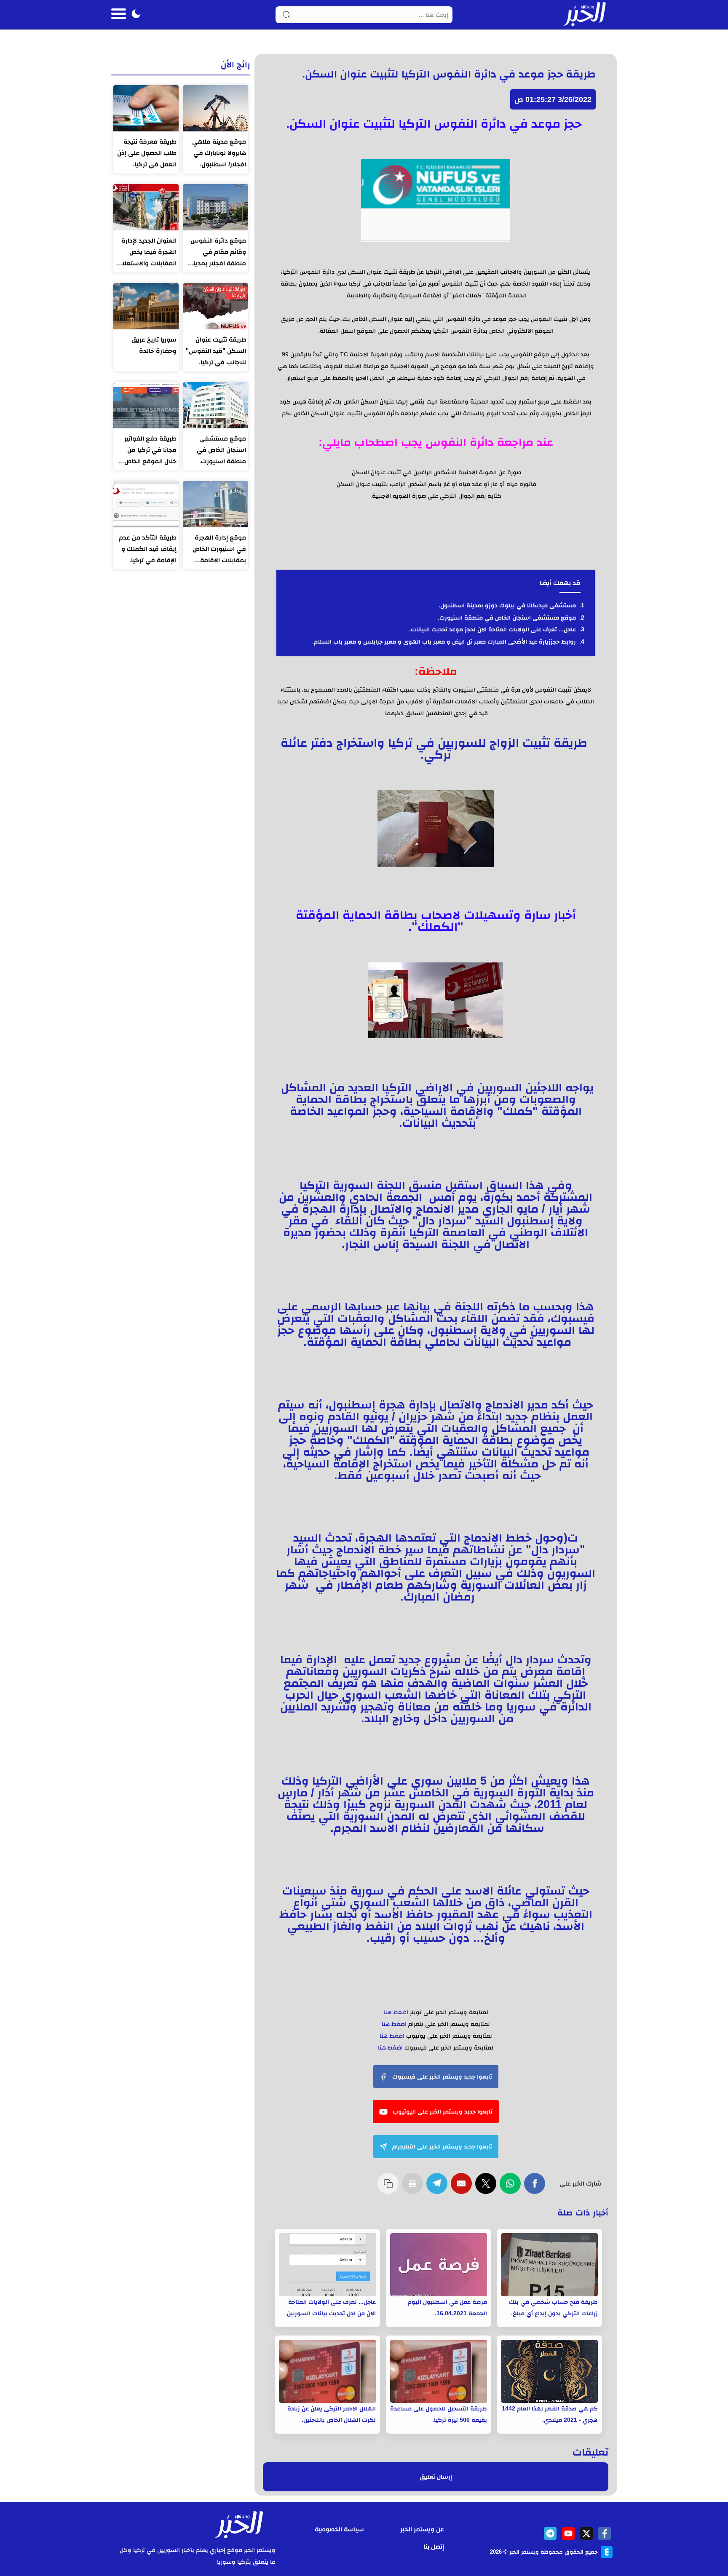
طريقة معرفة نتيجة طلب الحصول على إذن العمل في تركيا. (147, 153)
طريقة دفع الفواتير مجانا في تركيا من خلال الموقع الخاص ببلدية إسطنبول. (150, 451)
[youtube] (568, 2533)
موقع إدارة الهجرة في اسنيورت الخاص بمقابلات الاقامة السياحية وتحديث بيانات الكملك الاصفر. (217, 550)
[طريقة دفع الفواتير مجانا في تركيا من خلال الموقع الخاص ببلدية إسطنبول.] (146, 405)
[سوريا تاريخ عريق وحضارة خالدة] (146, 306)
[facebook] (605, 2533)
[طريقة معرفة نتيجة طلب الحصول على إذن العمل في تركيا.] (146, 108)
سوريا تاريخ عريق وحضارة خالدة (154, 345)
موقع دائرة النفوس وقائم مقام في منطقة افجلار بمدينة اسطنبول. (218, 253)
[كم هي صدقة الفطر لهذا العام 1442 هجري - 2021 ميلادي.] (549, 2371)
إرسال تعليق (436, 2477)
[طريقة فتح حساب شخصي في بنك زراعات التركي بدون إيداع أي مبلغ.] (549, 2265)
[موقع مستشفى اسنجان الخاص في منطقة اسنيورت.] (215, 405)
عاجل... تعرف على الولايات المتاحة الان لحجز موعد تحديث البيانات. (492, 629)
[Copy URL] (390, 2188)
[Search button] (286, 15)
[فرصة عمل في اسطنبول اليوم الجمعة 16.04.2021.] (439, 2265)
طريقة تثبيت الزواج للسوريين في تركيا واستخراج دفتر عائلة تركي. (436, 748)
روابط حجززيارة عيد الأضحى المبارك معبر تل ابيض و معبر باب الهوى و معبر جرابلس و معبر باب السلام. (444, 641)
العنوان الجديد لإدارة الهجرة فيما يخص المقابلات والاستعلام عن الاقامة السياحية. (147, 253)
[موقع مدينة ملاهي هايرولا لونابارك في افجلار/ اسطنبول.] (215, 108)
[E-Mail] (463, 2188)
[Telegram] (439, 2188)
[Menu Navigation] (119, 15)
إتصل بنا (434, 2546)
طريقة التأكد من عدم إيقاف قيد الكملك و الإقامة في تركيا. (148, 549)
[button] (136, 15)
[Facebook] (536, 2188)
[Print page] (414, 2188)
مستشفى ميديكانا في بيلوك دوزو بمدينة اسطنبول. (507, 605)
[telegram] (550, 2533)
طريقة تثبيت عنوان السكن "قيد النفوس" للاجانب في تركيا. (216, 351)
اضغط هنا (396, 2012)
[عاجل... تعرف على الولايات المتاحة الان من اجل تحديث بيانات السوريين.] (327, 2265)
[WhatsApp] (512, 2188)
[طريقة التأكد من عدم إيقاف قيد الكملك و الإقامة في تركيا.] (146, 504)
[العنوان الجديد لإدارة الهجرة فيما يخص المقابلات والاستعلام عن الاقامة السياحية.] (146, 207)
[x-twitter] (586, 2533)
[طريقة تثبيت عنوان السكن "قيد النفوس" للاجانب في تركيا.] (215, 306)
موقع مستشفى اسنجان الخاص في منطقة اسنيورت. (507, 617)
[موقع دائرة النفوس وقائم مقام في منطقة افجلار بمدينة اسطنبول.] (215, 207)
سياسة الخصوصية (339, 2529)
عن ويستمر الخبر (422, 2529)
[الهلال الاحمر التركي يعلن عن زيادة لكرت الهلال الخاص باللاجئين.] (327, 2371)
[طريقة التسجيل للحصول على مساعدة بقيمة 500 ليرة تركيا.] (439, 2371)
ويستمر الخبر (524, 2552)
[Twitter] (487, 2188)
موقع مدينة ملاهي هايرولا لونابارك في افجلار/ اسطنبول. (219, 153)
